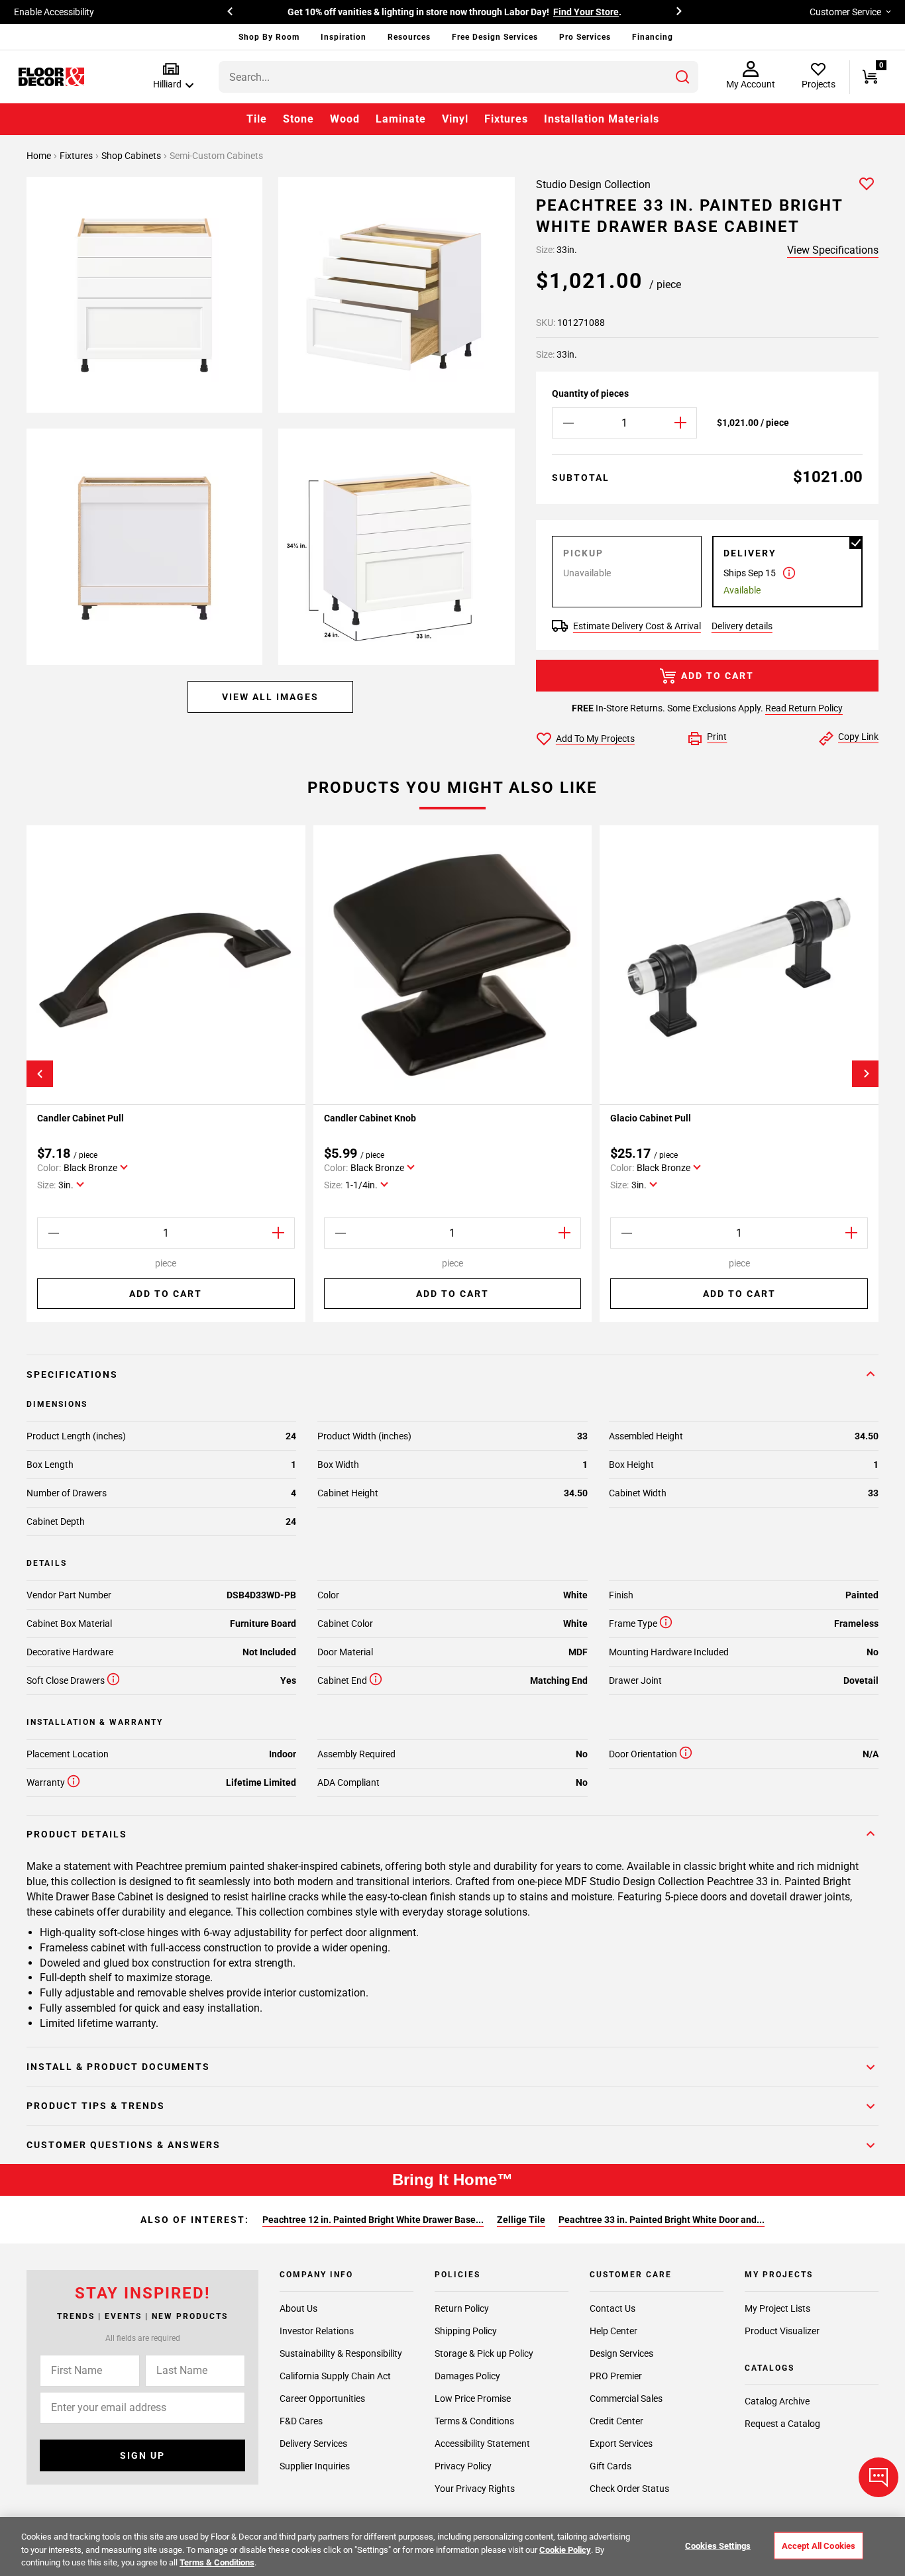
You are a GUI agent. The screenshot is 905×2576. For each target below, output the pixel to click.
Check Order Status (629, 2489)
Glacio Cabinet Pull (651, 1118)
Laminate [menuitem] (401, 119)
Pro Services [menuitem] (585, 37)
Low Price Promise (473, 2398)
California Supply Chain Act (335, 2376)
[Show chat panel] (878, 2477)
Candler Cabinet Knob (370, 1118)
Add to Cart (718, 676)
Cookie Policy (565, 2550)
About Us (298, 2308)
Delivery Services (313, 2444)
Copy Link (858, 737)
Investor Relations (317, 2331)
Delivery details (742, 626)
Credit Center (616, 2421)
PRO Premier (616, 2376)
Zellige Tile (521, 2220)
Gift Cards (611, 2466)
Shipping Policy (466, 2331)
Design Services (621, 2353)
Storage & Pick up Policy (484, 2353)
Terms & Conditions (474, 2421)
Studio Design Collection (593, 184)
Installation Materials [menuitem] (602, 119)
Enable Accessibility (54, 12)
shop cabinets (132, 156)
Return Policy (462, 2308)
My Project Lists (777, 2308)
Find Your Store (586, 12)
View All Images (270, 697)
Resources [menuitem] (409, 37)
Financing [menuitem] (653, 37)
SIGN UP (142, 2455)
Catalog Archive (777, 2401)
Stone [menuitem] (298, 119)
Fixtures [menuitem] (506, 119)
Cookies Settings (718, 2545)
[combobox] (458, 77)
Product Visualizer (782, 2331)
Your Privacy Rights (475, 2489)
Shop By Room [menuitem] (269, 37)
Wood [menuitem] (345, 119)
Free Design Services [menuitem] (495, 37)
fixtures (77, 156)
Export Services (621, 2444)
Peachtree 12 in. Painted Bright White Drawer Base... (373, 2220)
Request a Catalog (782, 2424)
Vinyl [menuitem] (455, 119)
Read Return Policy (804, 708)
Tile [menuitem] (257, 119)
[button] (171, 77)
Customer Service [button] (845, 12)
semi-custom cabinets (216, 156)
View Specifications (833, 250)
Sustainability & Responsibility (341, 2353)
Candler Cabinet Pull (80, 1118)
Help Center (613, 2331)
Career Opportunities (322, 2398)
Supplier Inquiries (315, 2466)
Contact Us (612, 2308)
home (40, 156)
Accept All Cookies (819, 2545)
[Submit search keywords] (682, 77)
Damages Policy (467, 2376)
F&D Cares (301, 2421)
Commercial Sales (626, 2398)
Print (717, 737)
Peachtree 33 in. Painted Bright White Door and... (662, 2220)
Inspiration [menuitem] (344, 37)
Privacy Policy (463, 2466)
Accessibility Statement (482, 2444)
